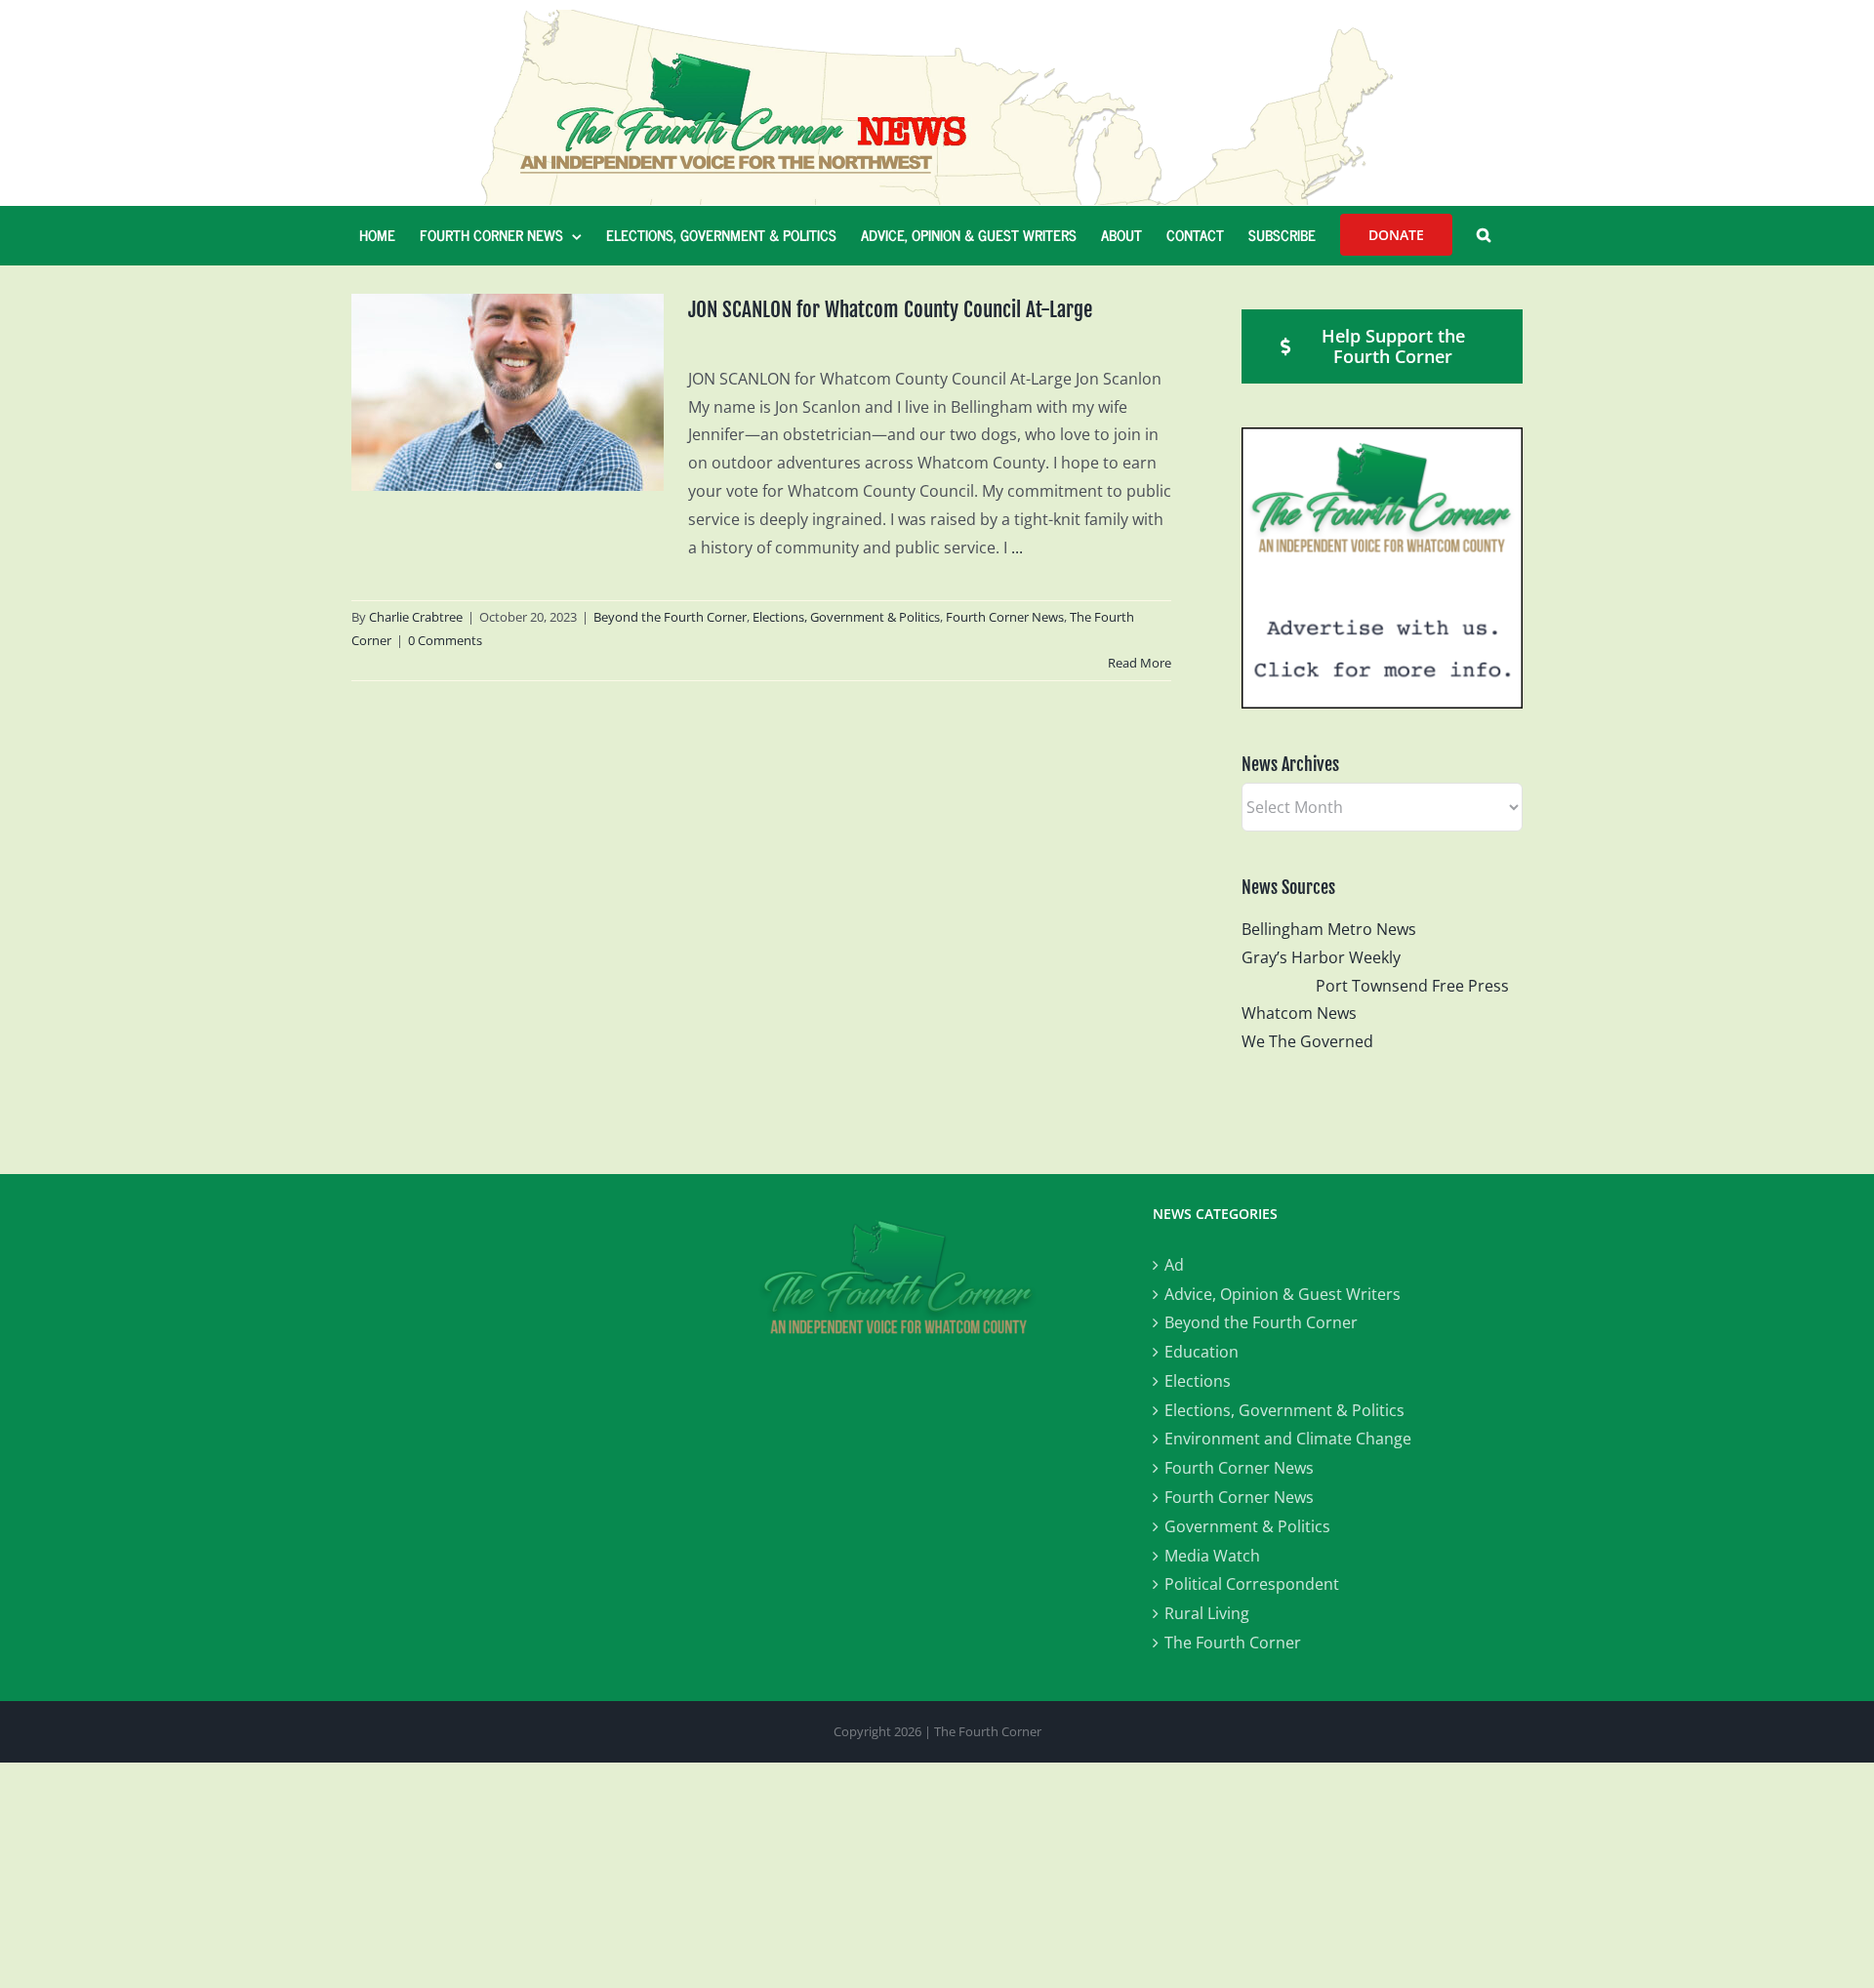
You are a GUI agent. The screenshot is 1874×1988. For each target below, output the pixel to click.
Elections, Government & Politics (846, 617)
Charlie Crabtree (416, 617)
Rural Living (1207, 1613)
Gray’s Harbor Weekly (1329, 957)
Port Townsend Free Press (1412, 986)
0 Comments (445, 640)
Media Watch (1212, 1556)
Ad (1174, 1265)
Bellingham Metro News (1329, 929)
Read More (1140, 663)
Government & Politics (1247, 1526)
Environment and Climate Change (1288, 1439)
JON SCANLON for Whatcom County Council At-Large (890, 309)
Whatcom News (1299, 1013)
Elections (1198, 1381)
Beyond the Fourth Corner (670, 617)
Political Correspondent (1252, 1584)
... (1017, 548)
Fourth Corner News (1005, 617)
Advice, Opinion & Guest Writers (1283, 1294)
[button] (1484, 235)
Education (1202, 1352)
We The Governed (1307, 1041)
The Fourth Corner (1233, 1643)
